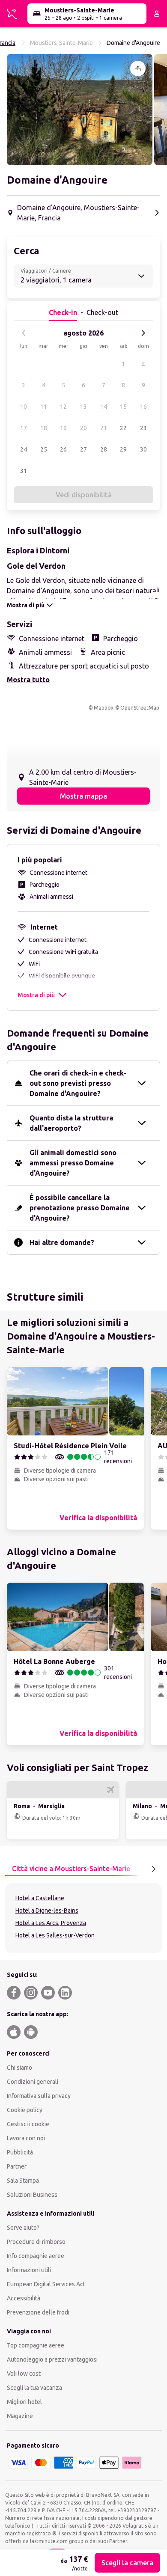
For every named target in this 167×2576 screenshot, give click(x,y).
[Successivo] (143, 333)
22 (123, 428)
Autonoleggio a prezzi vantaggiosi (52, 2359)
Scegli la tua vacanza (34, 2388)
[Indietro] (24, 333)
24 (24, 449)
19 (63, 428)
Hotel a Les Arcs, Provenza (51, 1923)
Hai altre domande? (62, 1242)
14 (104, 407)
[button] (80, 110)
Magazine (20, 2416)
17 (24, 428)
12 (63, 407)
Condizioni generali (33, 2082)
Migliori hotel (24, 2402)
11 (44, 407)
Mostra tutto (28, 680)
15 (123, 407)
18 (44, 428)
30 (143, 449)
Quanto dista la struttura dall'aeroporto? (71, 1123)
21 (104, 428)
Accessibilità (24, 2298)
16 (143, 407)
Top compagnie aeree (36, 2345)
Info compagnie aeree (36, 2256)
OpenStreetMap (140, 708)
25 (44, 449)
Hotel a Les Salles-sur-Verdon (55, 1935)
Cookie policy (25, 2110)
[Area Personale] (157, 14)
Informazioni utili (29, 2270)
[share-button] (138, 68)
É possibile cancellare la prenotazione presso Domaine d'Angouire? (80, 1208)
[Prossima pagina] (153, 1869)
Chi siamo (19, 2068)
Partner (17, 2166)
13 (83, 407)
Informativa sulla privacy (39, 2096)
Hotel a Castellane (40, 1898)
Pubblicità (20, 2152)
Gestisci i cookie (28, 2124)
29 (123, 449)
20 (83, 428)
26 (63, 449)
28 (104, 449)
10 (24, 407)
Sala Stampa (23, 2181)
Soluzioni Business (32, 2195)
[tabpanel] (83, 1918)
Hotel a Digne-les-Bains (47, 1910)
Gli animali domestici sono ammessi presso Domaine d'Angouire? (73, 1163)
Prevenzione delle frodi (38, 2312)
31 (24, 471)
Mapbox (104, 708)
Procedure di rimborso (36, 2242)
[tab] (71, 1869)
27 (83, 449)
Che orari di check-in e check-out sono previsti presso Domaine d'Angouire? (78, 1083)
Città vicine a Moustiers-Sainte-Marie (71, 1869)
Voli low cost (24, 2374)
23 (143, 428)
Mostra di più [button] (36, 995)
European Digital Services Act (46, 2284)
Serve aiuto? (23, 2228)
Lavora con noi (26, 2138)
